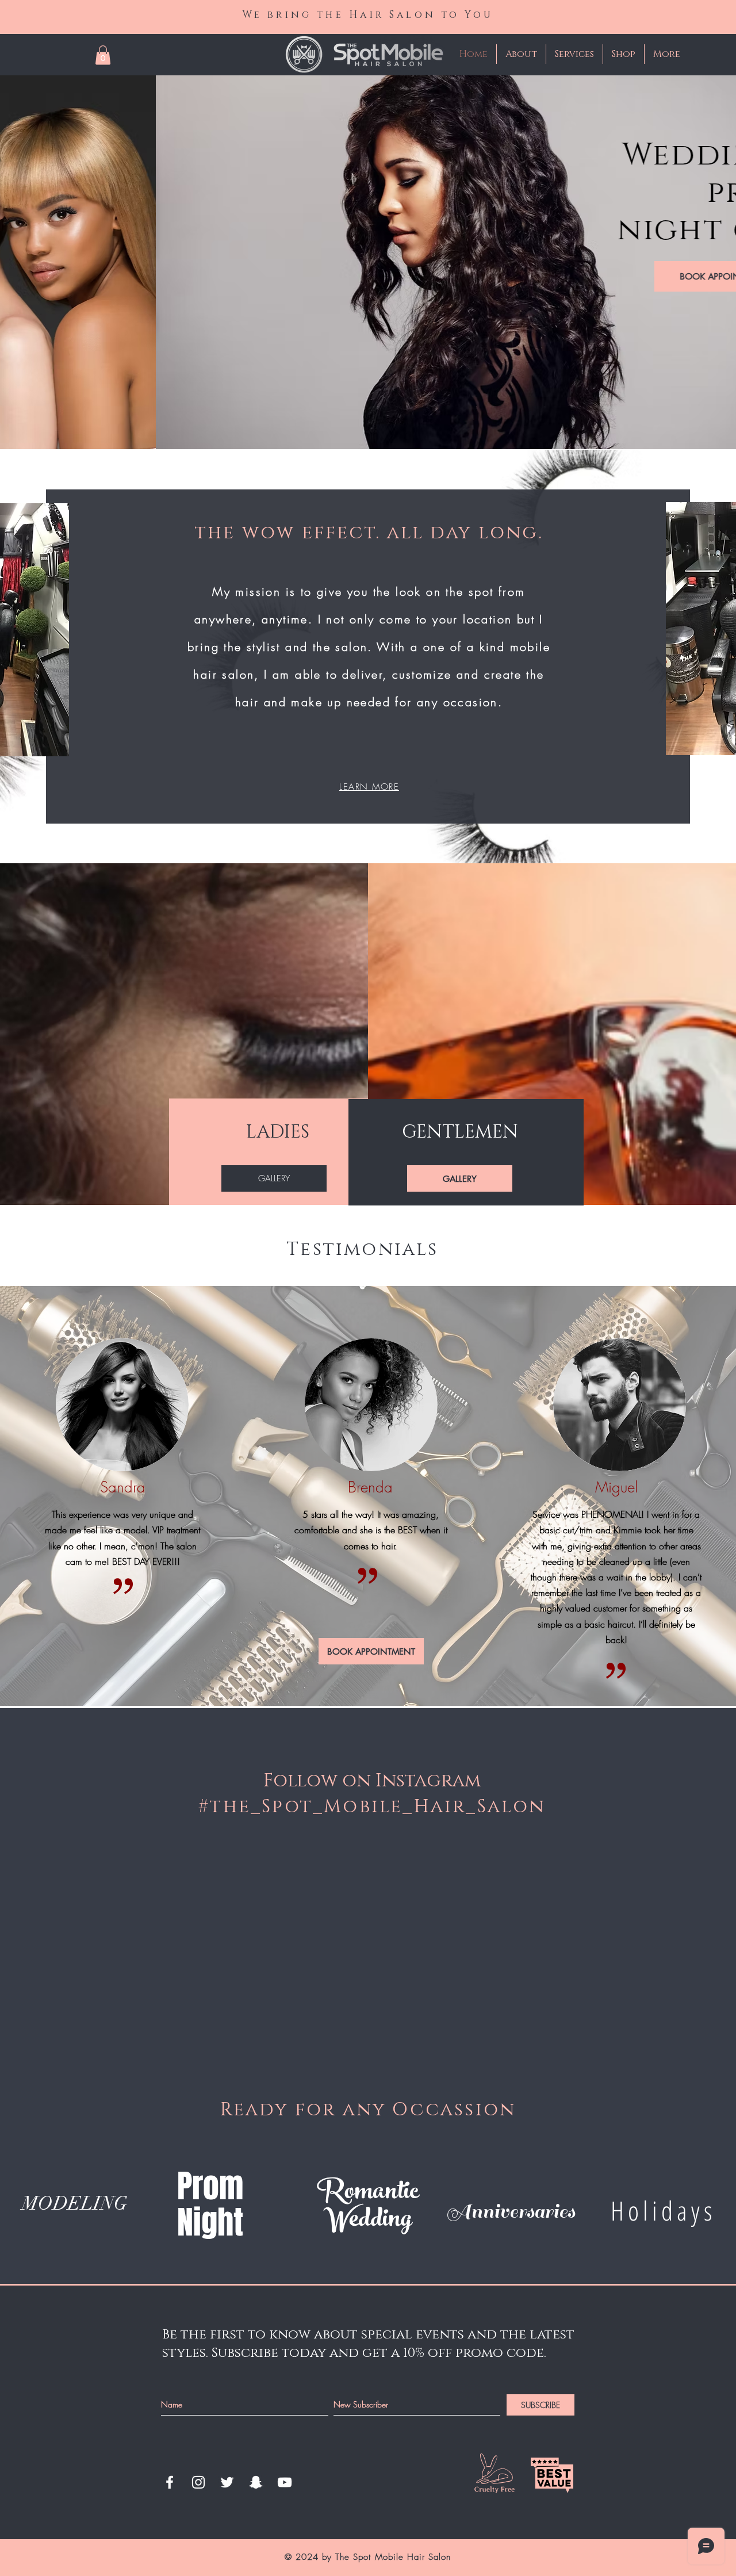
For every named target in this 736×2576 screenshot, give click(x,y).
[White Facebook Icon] (170, 2482)
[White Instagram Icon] (198, 2482)
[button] (103, 55)
